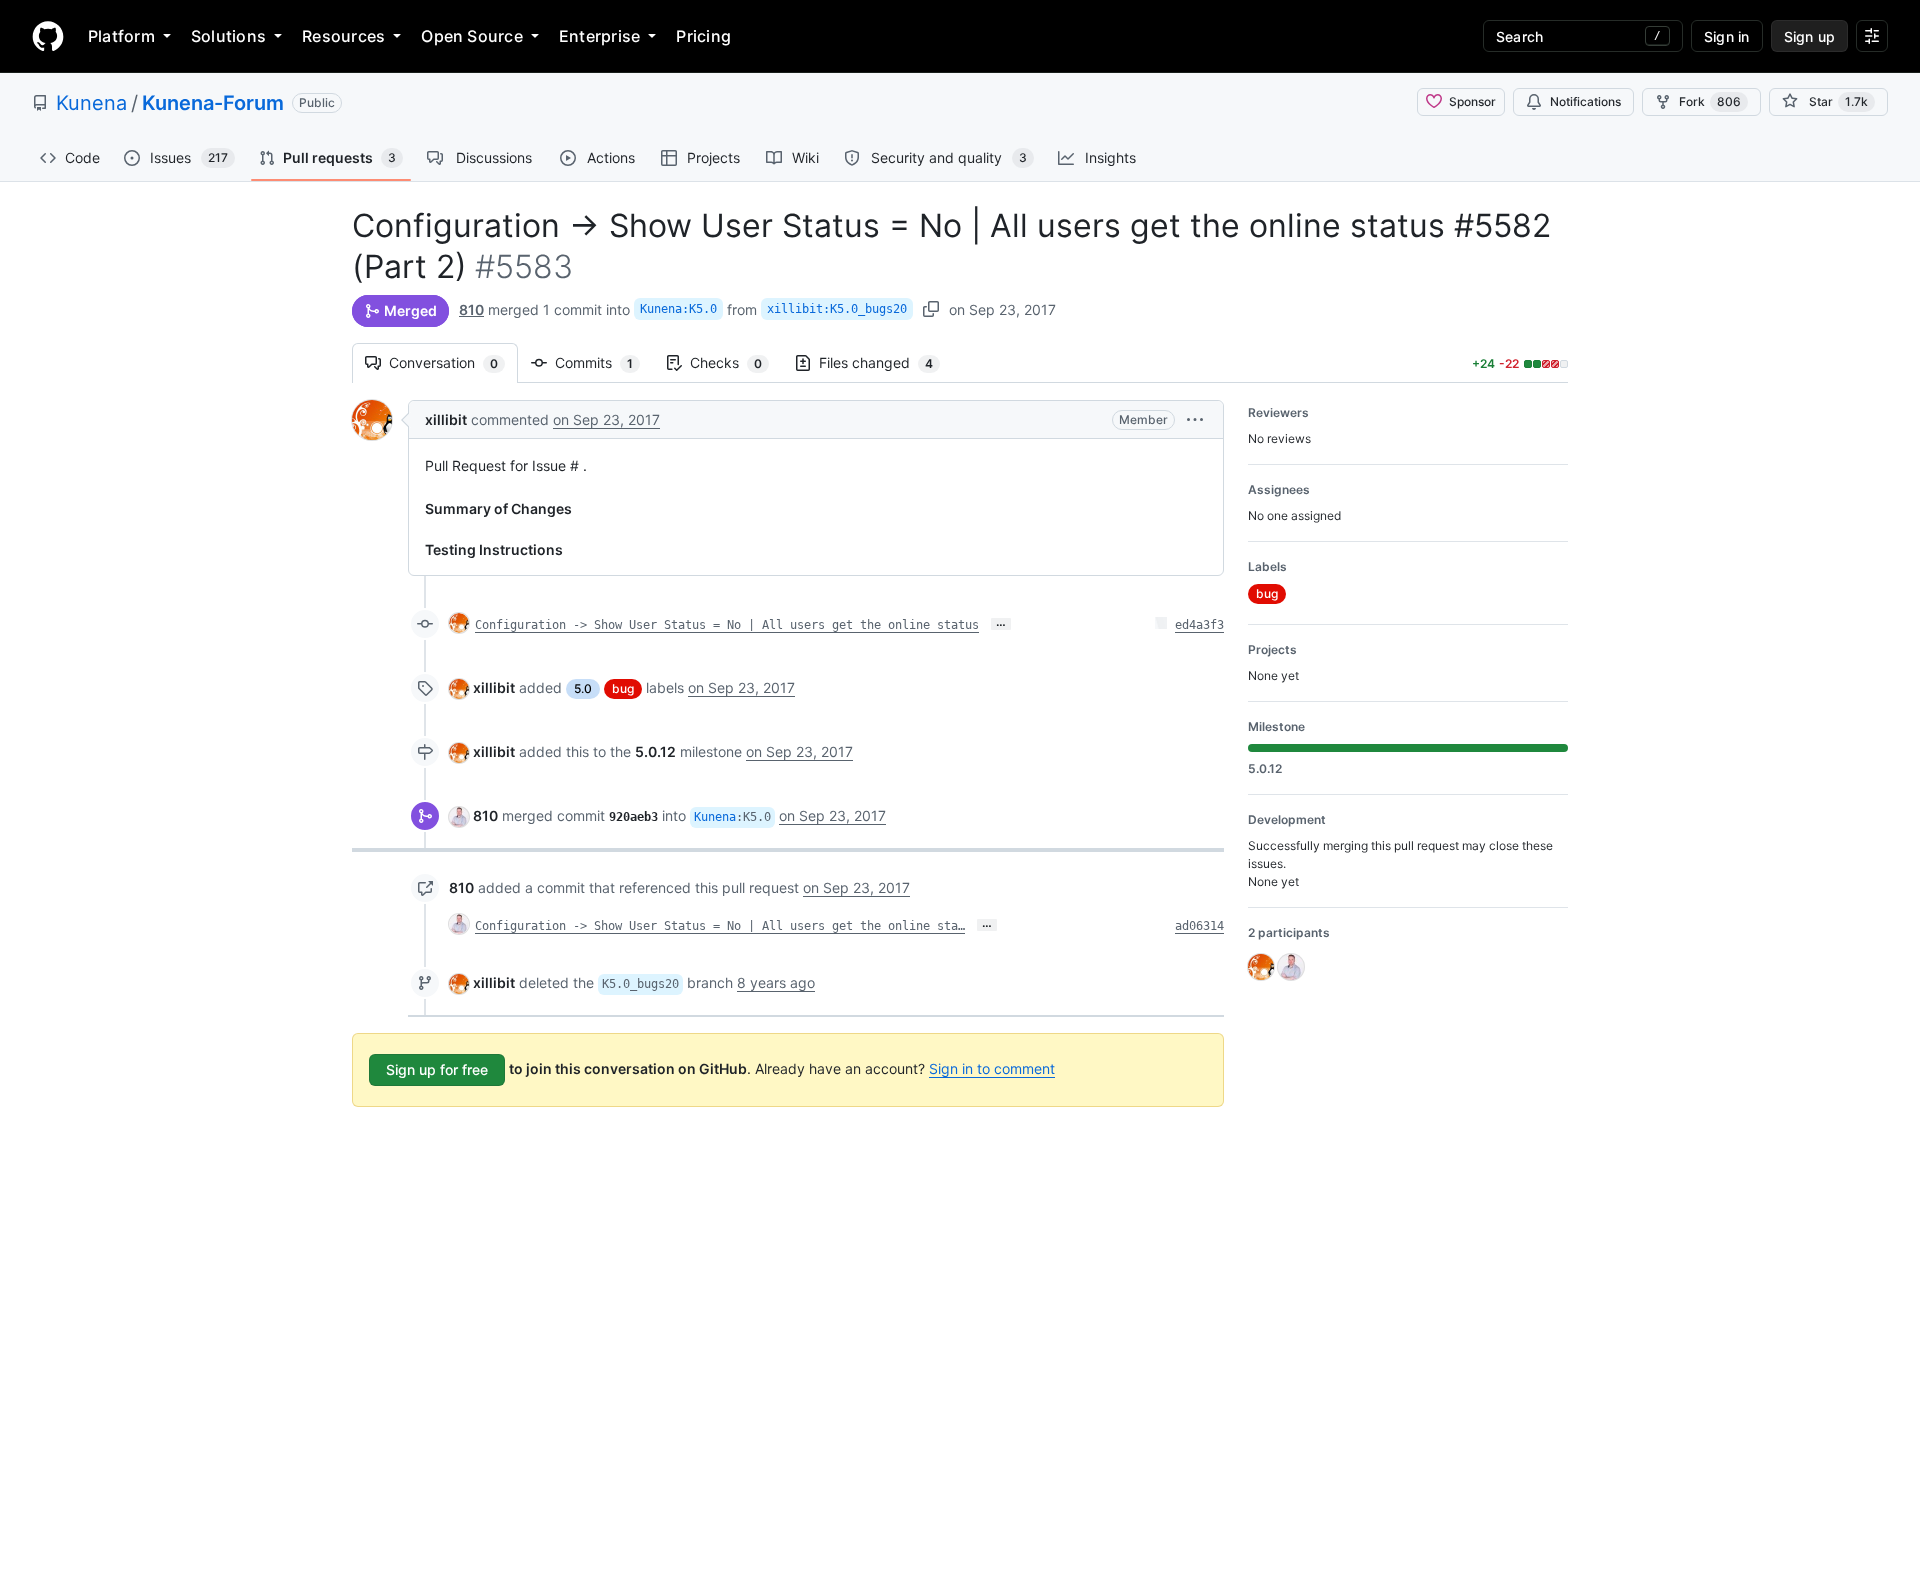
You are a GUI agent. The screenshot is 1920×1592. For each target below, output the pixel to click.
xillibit (446, 419)
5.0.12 (655, 751)
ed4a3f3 (1199, 625)
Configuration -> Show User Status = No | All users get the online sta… (720, 926)
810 (471, 309)
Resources (343, 36)
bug (623, 688)
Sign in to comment (992, 1068)
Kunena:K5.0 (678, 309)
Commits (604, 362)
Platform (121, 36)
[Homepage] (48, 36)
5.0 (583, 688)
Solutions (228, 36)
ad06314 (1199, 926)
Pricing (703, 36)
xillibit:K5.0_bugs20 (837, 309)
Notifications (1585, 101)
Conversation (453, 362)
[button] (1195, 419)
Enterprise (599, 36)
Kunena (91, 103)
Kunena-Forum (213, 103)
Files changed (886, 362)
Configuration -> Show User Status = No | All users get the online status (727, 625)
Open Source (472, 36)
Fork (1710, 101)
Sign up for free (437, 1069)
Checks (736, 362)
